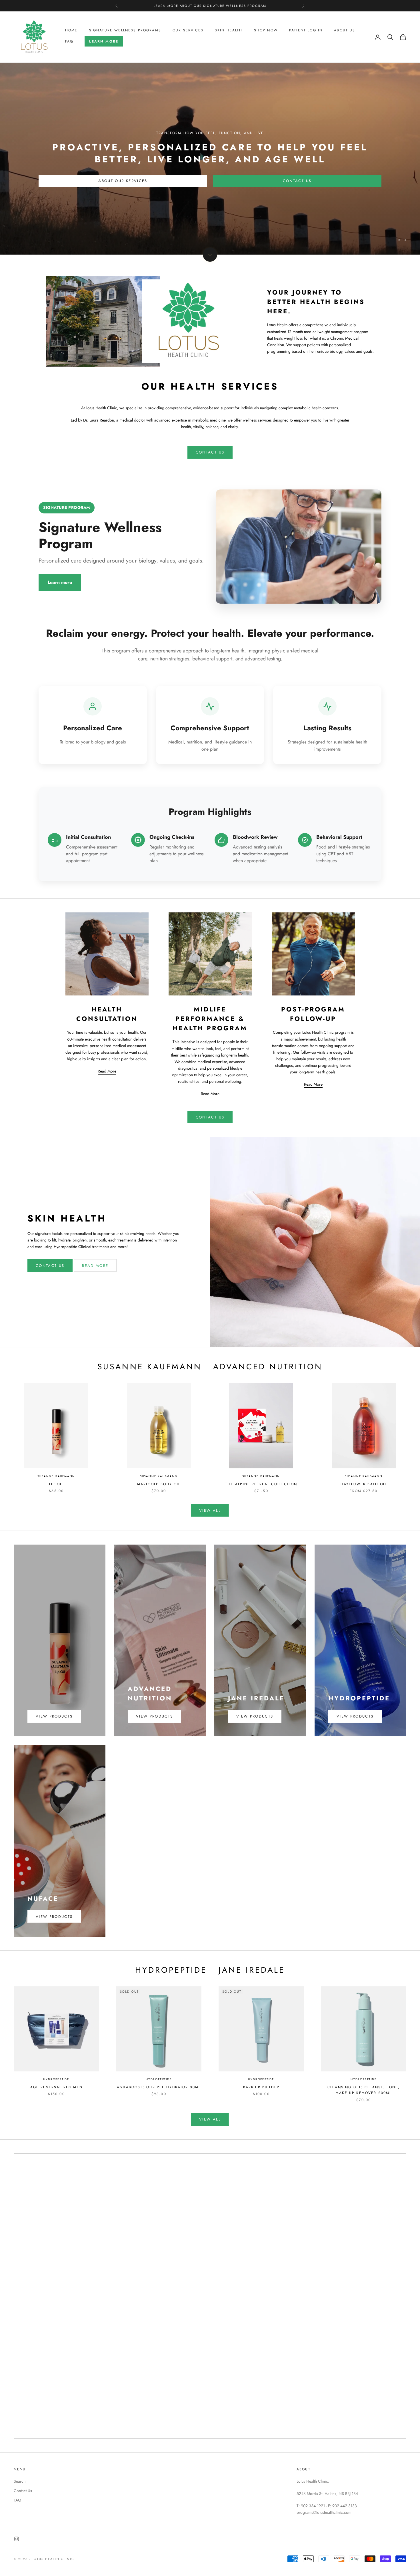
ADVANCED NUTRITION (268, 1367)
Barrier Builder (261, 2087)
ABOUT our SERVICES (123, 181)
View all (210, 1510)
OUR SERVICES (188, 31)
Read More (107, 1071)
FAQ (69, 41)
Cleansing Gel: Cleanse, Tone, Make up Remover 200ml (364, 2090)
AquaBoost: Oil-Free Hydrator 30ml (159, 2087)
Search (20, 2481)
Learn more (60, 582)
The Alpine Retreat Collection (261, 1484)
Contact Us (297, 181)
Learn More (104, 41)
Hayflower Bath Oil (364, 1484)
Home (71, 31)
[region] (210, 159)
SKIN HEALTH (229, 31)
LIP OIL (56, 1484)
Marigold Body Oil (159, 1484)
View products (54, 1716)
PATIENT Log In (306, 31)
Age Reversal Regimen (56, 2087)
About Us (345, 31)
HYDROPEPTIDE (171, 1970)
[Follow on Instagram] (17, 2539)
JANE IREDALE (252, 1970)
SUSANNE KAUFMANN (150, 1367)
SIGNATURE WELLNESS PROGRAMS (125, 31)
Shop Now (266, 31)
